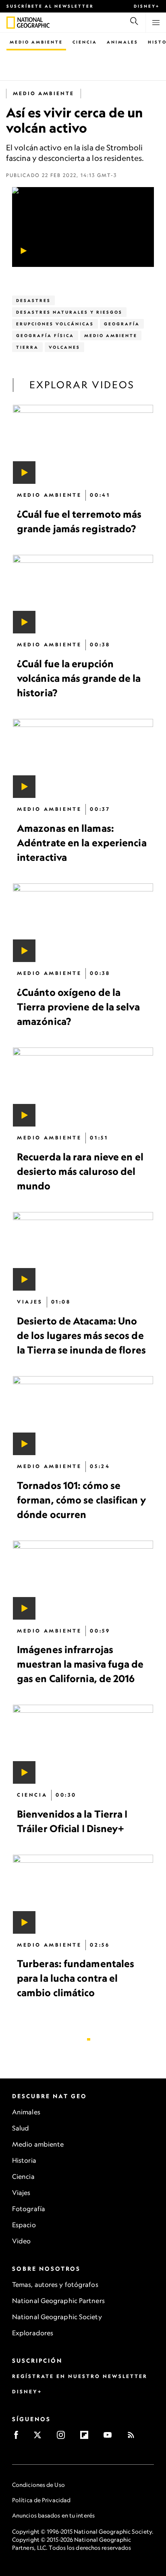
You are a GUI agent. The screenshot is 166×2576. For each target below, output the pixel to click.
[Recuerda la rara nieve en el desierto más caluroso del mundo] (83, 1087)
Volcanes (64, 347)
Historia (24, 2160)
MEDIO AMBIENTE (44, 93)
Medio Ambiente (36, 42)
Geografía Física (45, 335)
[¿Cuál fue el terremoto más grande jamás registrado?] (83, 444)
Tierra (27, 347)
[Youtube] (110, 2438)
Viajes (21, 2193)
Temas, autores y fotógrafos (55, 2284)
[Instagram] (63, 2438)
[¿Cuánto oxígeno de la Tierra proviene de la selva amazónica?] (83, 923)
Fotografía (29, 2209)
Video (22, 2241)
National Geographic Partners (58, 2301)
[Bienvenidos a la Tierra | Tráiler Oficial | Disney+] (83, 1744)
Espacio (24, 2225)
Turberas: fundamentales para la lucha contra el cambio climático (76, 1978)
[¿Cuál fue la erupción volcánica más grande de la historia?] (83, 594)
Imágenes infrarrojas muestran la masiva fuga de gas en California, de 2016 (80, 1664)
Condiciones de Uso (38, 2485)
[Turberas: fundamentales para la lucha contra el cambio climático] (83, 1894)
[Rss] (134, 2438)
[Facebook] (19, 2438)
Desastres (33, 300)
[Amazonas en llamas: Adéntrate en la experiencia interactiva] (83, 758)
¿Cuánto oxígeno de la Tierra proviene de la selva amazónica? (78, 1007)
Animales (122, 42)
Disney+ (147, 6)
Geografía (122, 324)
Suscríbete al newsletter (50, 6)
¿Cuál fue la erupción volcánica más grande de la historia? (79, 678)
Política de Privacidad (41, 2500)
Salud (21, 2128)
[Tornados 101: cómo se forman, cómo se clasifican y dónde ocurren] (83, 1416)
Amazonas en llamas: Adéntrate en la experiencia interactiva (82, 843)
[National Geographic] (11, 23)
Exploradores (33, 2333)
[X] (40, 2438)
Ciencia (85, 42)
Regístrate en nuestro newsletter (80, 2376)
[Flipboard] (87, 2438)
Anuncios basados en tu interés (53, 2515)
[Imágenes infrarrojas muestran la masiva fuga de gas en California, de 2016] (83, 1580)
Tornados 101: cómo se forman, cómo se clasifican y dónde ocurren (82, 1500)
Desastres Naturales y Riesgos (69, 312)
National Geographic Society (57, 2317)
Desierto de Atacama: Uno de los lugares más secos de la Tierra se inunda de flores (81, 1335)
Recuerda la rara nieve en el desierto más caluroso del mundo (80, 1171)
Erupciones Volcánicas (55, 324)
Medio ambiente (38, 2144)
